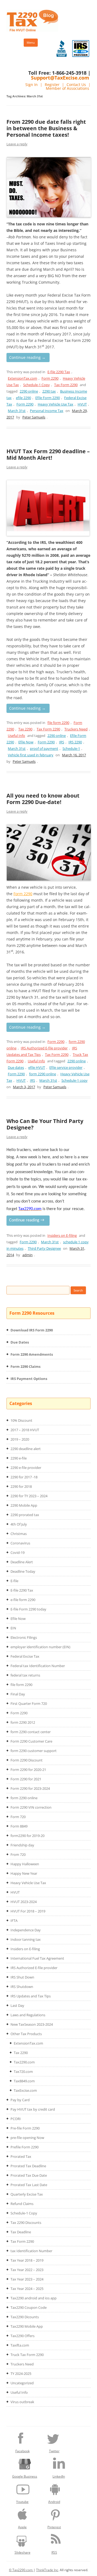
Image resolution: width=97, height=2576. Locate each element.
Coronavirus (20, 1543)
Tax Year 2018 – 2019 (27, 2260)
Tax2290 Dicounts (25, 2317)
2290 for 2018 (21, 1486)
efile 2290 (23, 398)
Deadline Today (23, 1571)
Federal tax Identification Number (38, 1666)
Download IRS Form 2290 (32, 1330)
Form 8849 (19, 1826)
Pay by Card (20, 2100)
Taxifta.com (20, 2345)
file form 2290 (58, 723)
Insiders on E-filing (62, 1235)
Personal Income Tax (47, 411)
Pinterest (54, 2527)
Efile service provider (66, 1067)
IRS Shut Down (22, 1977)
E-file (14, 1581)
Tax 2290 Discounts (26, 2223)
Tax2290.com (24, 2062)
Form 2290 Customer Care (31, 1741)
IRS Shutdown (22, 1987)
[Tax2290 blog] (32, 30)
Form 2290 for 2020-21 (28, 1770)
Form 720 (18, 1817)
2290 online (29, 391)
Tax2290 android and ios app (34, 2298)
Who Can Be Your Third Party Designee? (45, 1124)
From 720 (18, 1854)
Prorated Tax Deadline (28, 2166)
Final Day (18, 1694)
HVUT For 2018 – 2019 (28, 1911)
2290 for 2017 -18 (24, 1477)
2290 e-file (19, 1458)
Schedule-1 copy (75, 1080)
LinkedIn (59, 2476)
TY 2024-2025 (21, 2374)
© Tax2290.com (21, 2570)
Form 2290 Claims (25, 1366)
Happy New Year (24, 1873)
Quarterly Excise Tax (27, 2194)
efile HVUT (37, 1067)
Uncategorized (22, 2383)
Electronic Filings (24, 1637)
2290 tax (49, 391)
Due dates (16, 1067)
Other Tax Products (26, 2034)
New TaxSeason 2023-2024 (32, 2024)
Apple (22, 2527)
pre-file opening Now (27, 2138)
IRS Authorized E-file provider (44, 1048)
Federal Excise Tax (25, 1656)
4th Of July (19, 1524)
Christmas (19, 1534)
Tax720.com (23, 2072)
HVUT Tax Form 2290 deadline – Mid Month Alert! (48, 454)
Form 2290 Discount (27, 1760)
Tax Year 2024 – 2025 (27, 2289)
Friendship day (22, 1845)
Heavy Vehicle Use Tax (56, 404)
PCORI (16, 2119)
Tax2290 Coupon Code (29, 2307)
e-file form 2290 (23, 1600)
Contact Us (76, 85)
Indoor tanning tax (26, 1939)
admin (27, 1255)
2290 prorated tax (25, 1515)
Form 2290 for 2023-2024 (30, 1788)
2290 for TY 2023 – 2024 (29, 1496)
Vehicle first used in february (31, 755)
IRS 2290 (75, 742)
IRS (62, 742)
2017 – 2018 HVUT (25, 1430)
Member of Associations (67, 88)
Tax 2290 (25, 729)
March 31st (17, 411)
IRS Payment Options (29, 1379)
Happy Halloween (25, 1864)
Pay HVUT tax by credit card (33, 2109)
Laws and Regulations (28, 2015)
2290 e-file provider (26, 1468)
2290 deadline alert (26, 1449)
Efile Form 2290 (48, 398)
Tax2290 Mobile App (27, 2326)
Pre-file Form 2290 (25, 2128)
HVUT (82, 404)
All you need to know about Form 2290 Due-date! (43, 799)
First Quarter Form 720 (29, 1703)
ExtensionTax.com (22, 378)
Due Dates (20, 1342)
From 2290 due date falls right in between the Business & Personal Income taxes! (46, 128)
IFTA (14, 1921)
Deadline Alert (22, 1562)
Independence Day (26, 1930)
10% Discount (21, 1420)
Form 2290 (50, 378)
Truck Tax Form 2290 (27, 2355)
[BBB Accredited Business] (62, 49)
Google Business (25, 2476)
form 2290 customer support (34, 1751)
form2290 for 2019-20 (27, 1836)
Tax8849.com (24, 2081)
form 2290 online (43, 1074)
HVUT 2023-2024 (24, 1902)
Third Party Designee (44, 1248)
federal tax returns (25, 1675)
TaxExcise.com (25, 2090)
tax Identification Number (31, 2251)
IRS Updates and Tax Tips (31, 1996)
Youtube (22, 2502)
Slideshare (22, 2552)
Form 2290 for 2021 (26, 1779)
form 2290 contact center (31, 1732)
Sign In (32, 85)
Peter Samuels (34, 417)
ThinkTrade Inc (47, 2570)
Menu (31, 42)
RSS (54, 2552)
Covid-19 (18, 1553)
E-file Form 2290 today (28, 1609)
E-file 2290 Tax (59, 372)
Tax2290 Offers (22, 2336)
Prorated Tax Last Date (29, 2185)
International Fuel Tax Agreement (37, 1958)
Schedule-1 (71, 748)
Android (54, 2502)
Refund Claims (22, 2204)
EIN (13, 1628)
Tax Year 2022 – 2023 (27, 2270)
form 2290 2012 (23, 1722)
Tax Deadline (21, 2232)
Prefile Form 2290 (25, 2147)
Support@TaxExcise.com (60, 78)
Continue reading (27, 357)
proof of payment (44, 748)
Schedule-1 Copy (37, 385)
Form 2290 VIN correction (31, 1807)
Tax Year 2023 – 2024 (27, 2279)
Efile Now (26, 742)
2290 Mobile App (24, 1505)
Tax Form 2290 (66, 385)
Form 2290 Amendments (32, 1354)
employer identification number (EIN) (40, 1647)
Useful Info (16, 736)
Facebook (22, 2451)
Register (52, 85)
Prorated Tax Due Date (29, 2175)
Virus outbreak (22, 2402)
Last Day (17, 2005)
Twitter (54, 2451)
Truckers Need (76, 729)
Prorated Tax (21, 2156)
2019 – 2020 (20, 1439)
